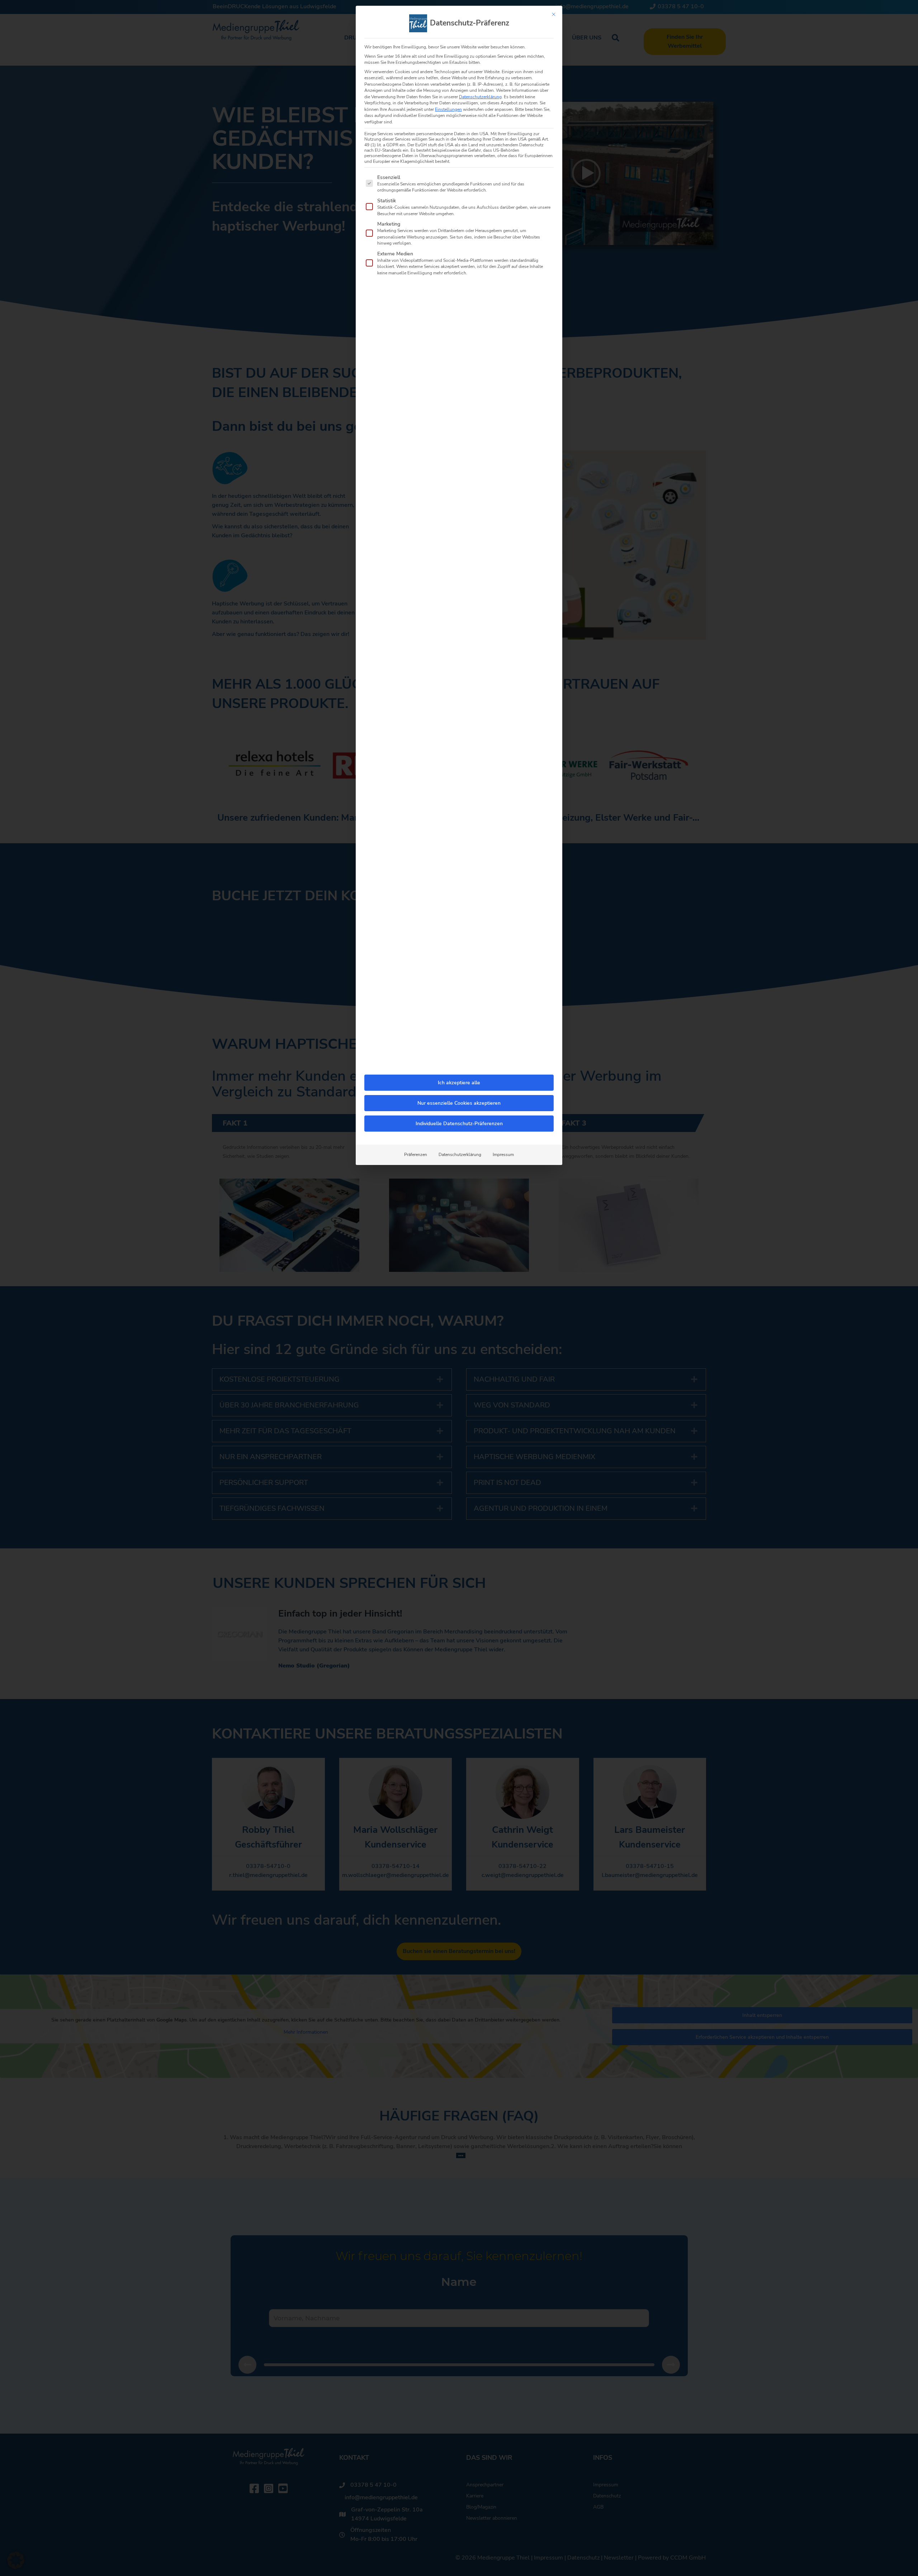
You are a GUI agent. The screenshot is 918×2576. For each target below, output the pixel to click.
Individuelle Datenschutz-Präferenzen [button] (459, 1124)
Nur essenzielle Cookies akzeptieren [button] (459, 1103)
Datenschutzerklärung (480, 97)
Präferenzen (416, 1155)
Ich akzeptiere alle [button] (459, 1083)
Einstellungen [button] (448, 109)
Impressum (503, 1155)
